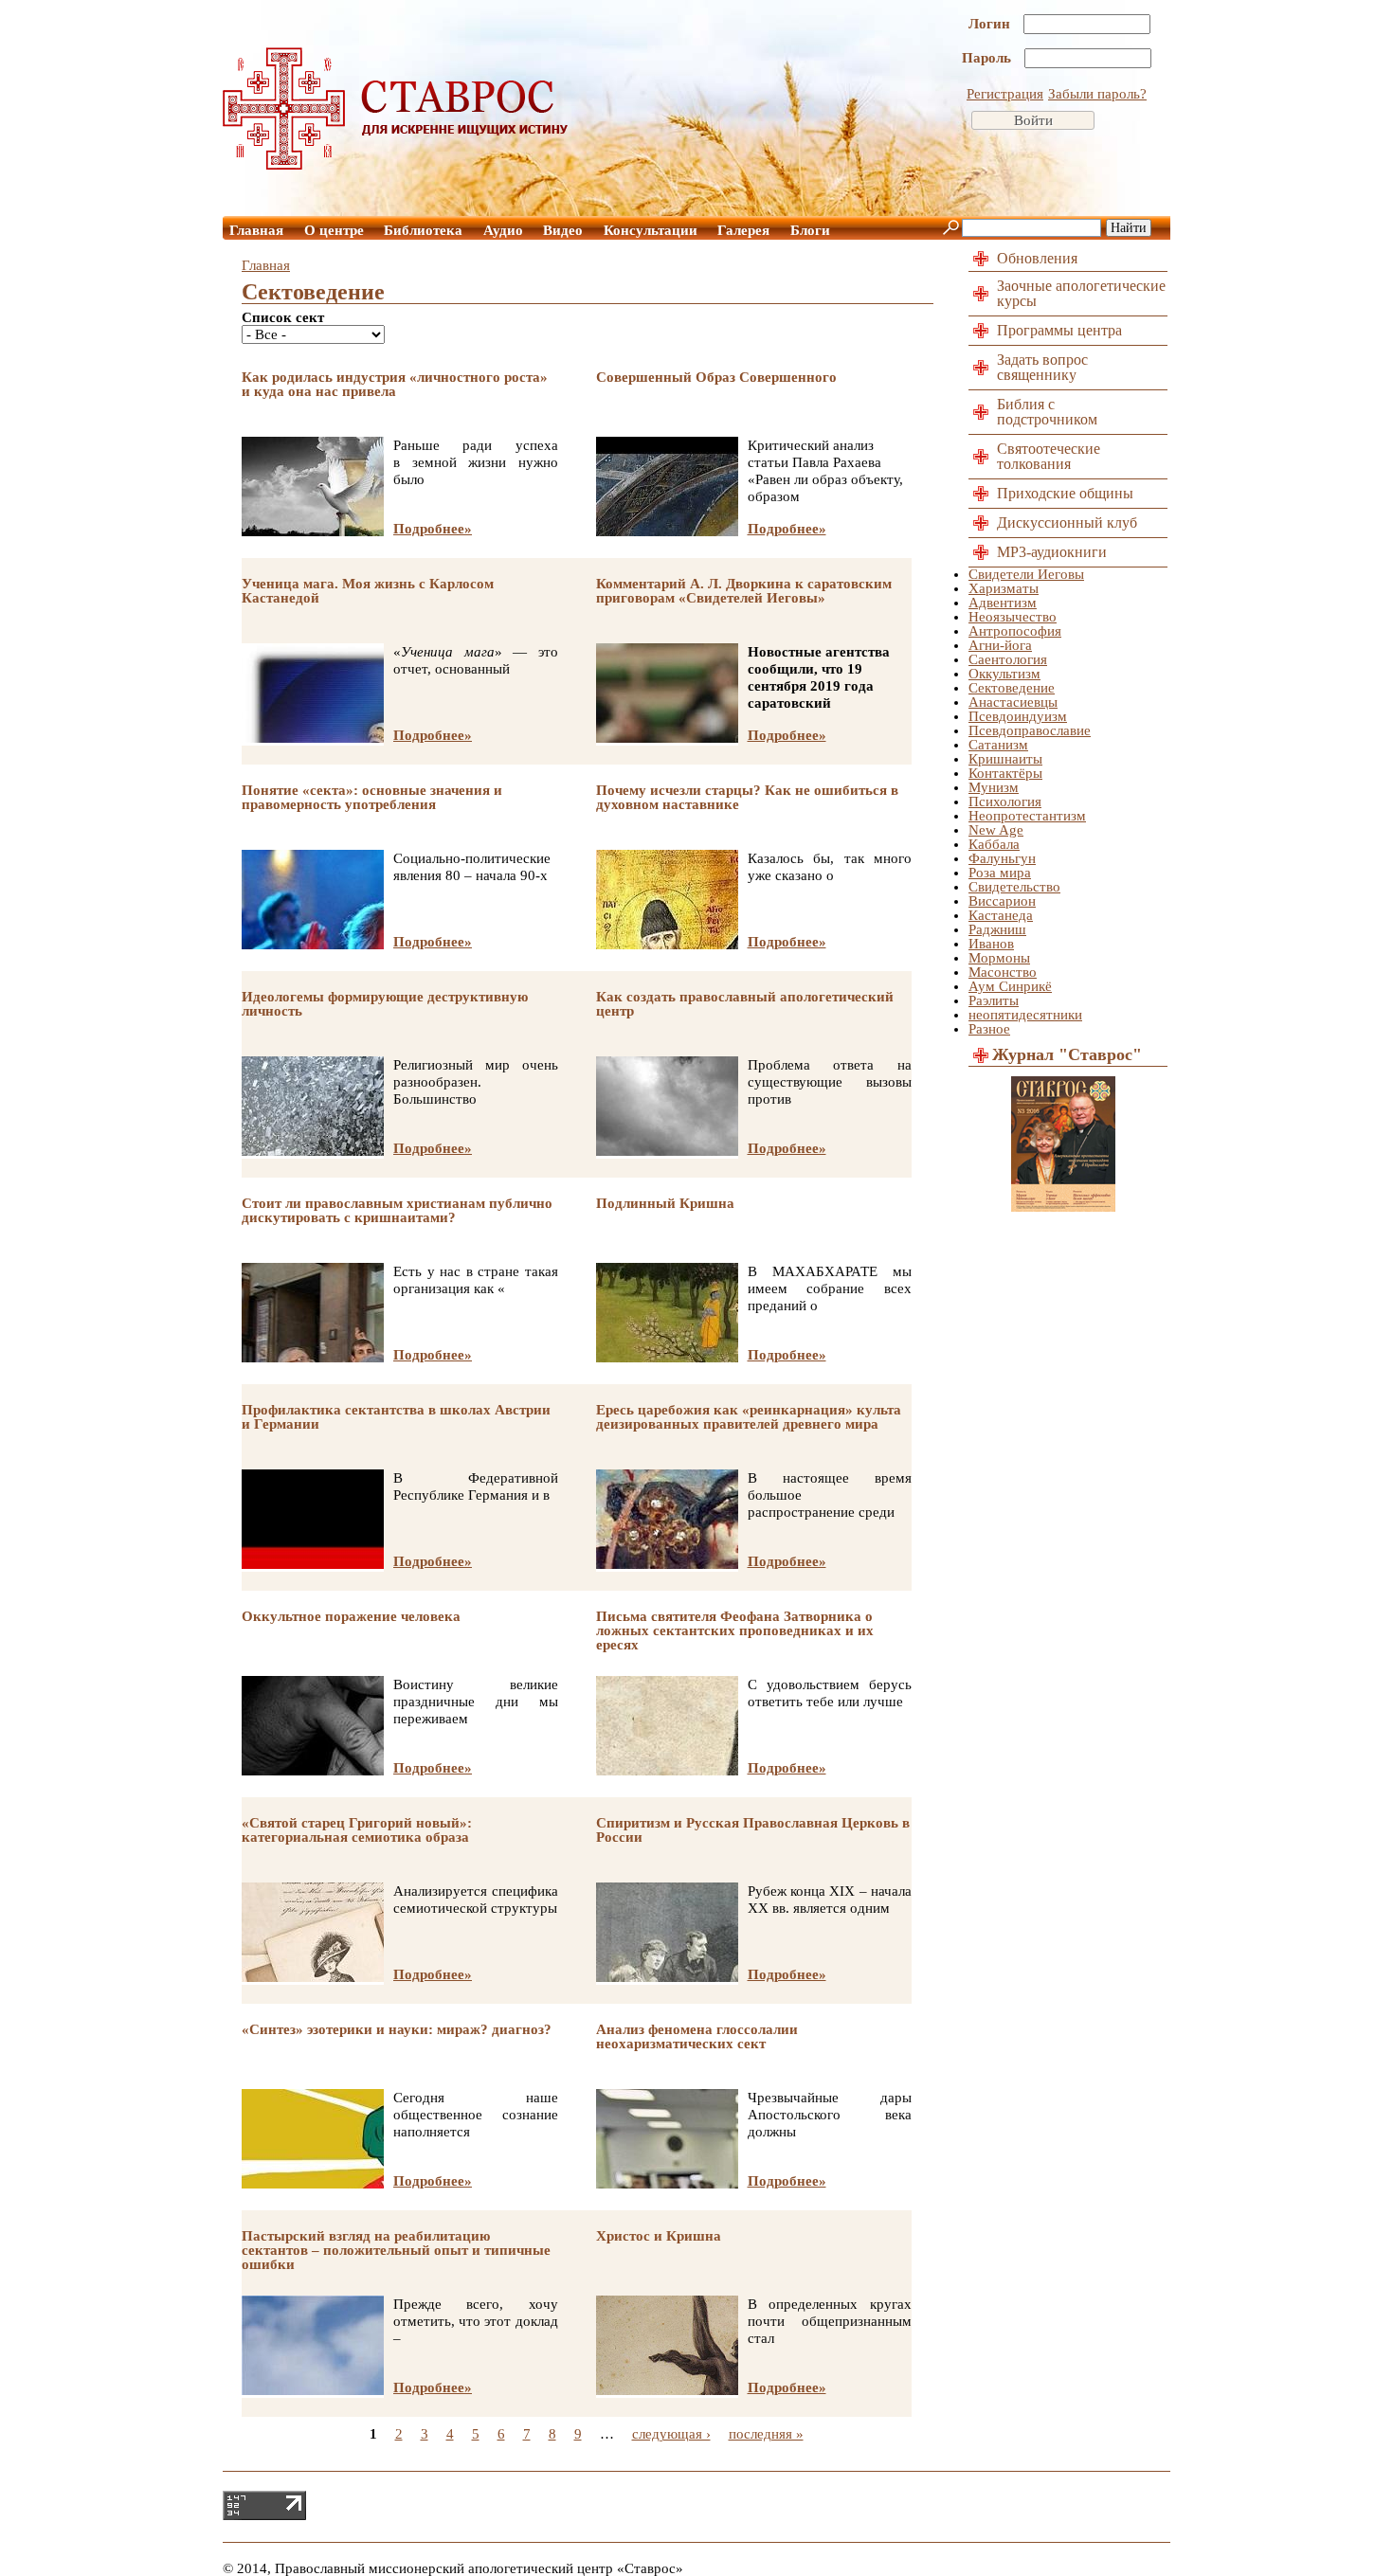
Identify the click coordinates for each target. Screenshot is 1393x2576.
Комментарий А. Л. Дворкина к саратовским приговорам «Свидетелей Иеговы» (744, 591)
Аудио (503, 230)
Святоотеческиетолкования (1049, 456)
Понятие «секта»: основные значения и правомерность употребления (372, 797)
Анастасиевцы (1013, 702)
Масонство (1003, 972)
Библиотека (423, 230)
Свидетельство (1014, 887)
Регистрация (1005, 94)
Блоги (810, 230)
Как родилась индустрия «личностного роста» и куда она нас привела (395, 384)
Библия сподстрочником (1047, 412)
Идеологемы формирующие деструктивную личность (385, 1004)
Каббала (994, 844)
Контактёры (1005, 773)
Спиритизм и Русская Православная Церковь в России (753, 1830)
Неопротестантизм (1027, 816)
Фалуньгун (1002, 858)
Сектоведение (1012, 688)
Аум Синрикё (1010, 986)
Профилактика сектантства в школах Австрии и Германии (396, 1417)
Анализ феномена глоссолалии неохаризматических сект (697, 2036)
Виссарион (1002, 901)
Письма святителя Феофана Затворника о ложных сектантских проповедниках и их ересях (735, 1630)
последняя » (766, 2434)
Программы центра (1059, 330)
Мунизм (994, 787)
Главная (256, 230)
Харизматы (1004, 588)
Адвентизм (1003, 603)
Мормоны (999, 958)
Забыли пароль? (1097, 94)
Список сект (283, 318)
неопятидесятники (1025, 1015)
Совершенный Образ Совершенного (716, 377)
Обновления (1037, 258)
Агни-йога (1000, 645)
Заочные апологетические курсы (1081, 293)
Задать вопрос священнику (1042, 367)
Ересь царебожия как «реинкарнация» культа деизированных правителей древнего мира (749, 1417)
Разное (989, 1029)
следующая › (671, 2434)
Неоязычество (1013, 617)
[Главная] (396, 165)
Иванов (991, 944)
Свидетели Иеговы (1026, 574)
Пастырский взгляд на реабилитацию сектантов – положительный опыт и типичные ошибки (396, 2250)
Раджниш (997, 929)
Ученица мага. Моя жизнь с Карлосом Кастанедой (368, 591)
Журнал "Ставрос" (1067, 1054)
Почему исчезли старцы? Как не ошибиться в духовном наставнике (747, 797)
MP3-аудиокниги (1052, 552)
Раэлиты (994, 1000)
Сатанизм (998, 745)
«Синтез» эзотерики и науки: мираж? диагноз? (397, 2029)
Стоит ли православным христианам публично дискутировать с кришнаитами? (397, 1210)
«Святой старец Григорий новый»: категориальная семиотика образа (357, 1830)
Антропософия (1015, 631)
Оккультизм (1004, 674)
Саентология (1008, 659)
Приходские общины (1065, 493)
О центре (334, 230)
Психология (1005, 802)
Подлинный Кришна (665, 1203)
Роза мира (1000, 873)
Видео (563, 230)
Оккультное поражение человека (351, 1616)
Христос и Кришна (659, 2236)
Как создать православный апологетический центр (745, 1004)
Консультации (651, 230)
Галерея (743, 230)
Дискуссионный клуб (1067, 522)
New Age (996, 830)
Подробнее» (433, 529)
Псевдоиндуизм (1018, 716)
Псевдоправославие (1030, 730)
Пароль (988, 58)
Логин (991, 24)
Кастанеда (1001, 915)
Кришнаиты (1005, 759)
